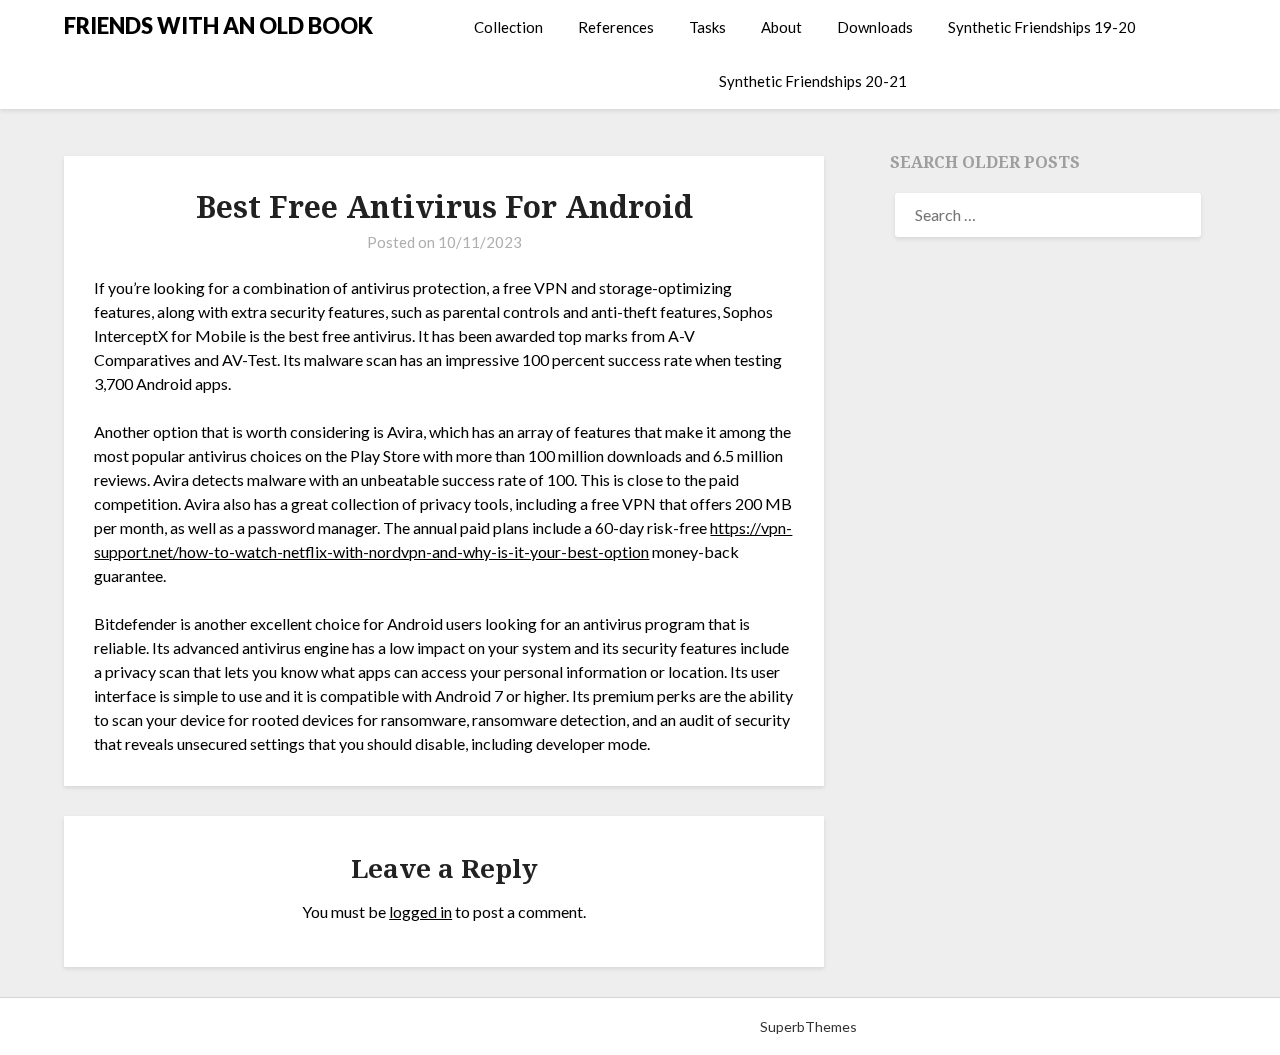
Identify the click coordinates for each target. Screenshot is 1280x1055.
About (781, 27)
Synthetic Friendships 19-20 (1042, 27)
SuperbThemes (808, 1026)
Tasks (707, 27)
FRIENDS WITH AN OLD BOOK (218, 25)
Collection (508, 27)
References (616, 27)
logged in (420, 911)
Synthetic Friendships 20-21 (813, 81)
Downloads (875, 27)
